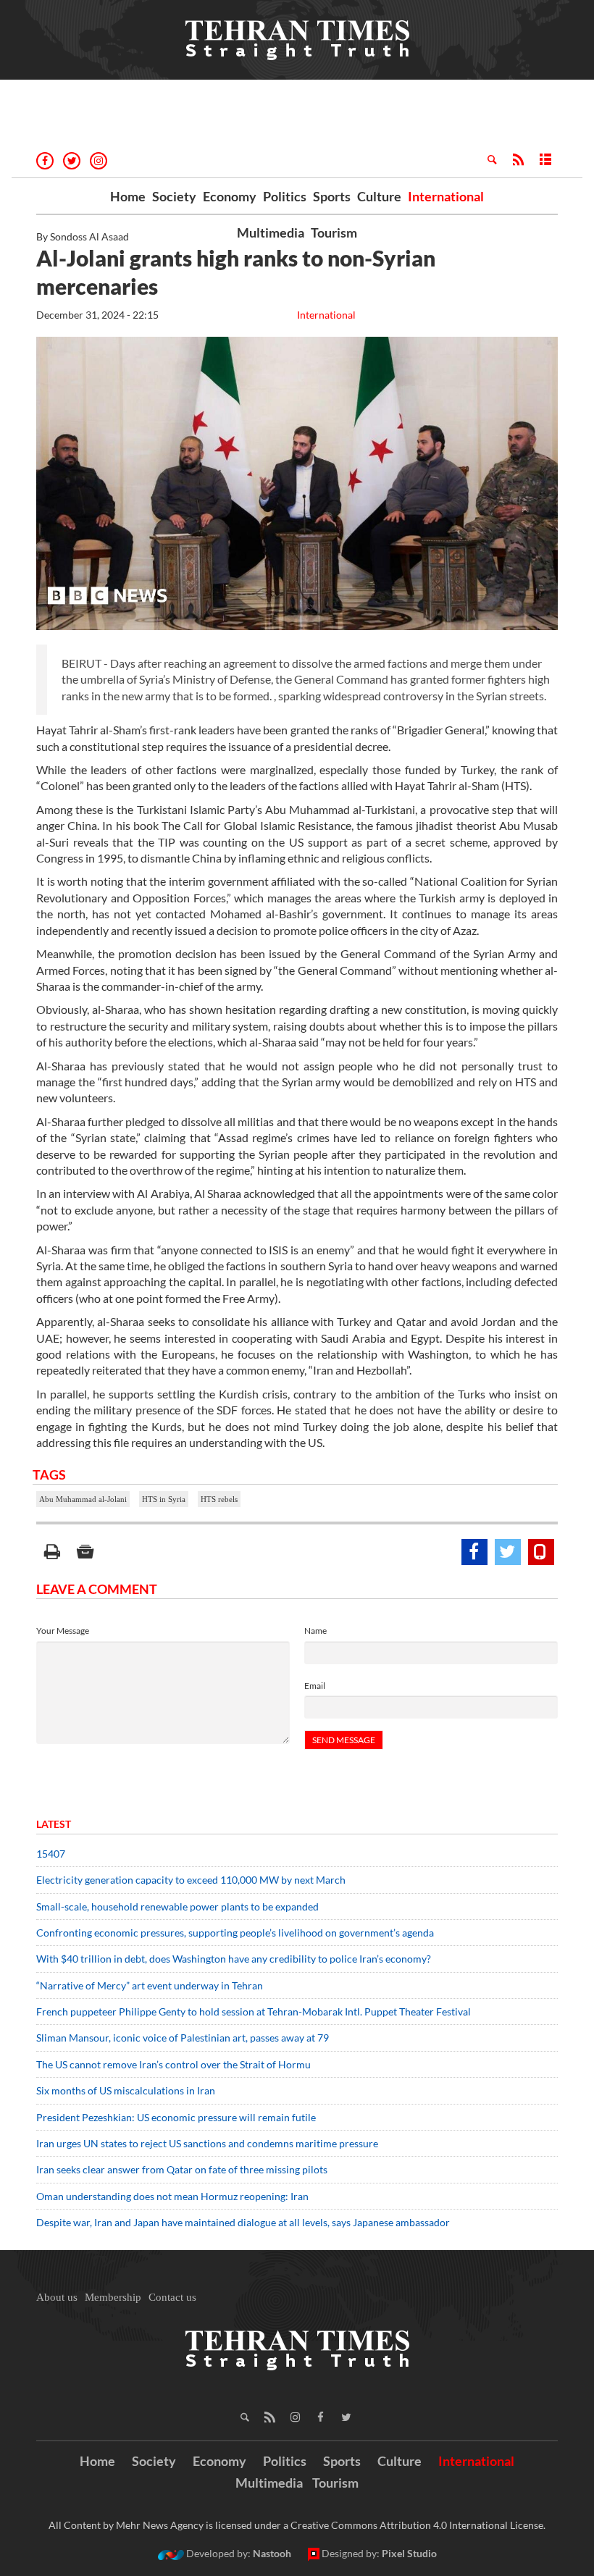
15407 (51, 1854)
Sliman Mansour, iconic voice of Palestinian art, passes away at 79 (183, 2038)
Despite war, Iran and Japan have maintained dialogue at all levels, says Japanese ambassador (244, 2222)
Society (174, 196)
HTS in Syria (164, 1499)
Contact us (172, 2297)
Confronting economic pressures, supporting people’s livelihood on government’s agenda (235, 1933)
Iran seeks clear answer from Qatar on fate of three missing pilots (182, 2169)
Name (315, 1631)
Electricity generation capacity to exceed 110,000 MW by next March (191, 1880)
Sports (332, 196)
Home (128, 196)
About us (57, 2297)
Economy (230, 196)
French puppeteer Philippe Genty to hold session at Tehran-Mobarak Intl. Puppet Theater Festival (254, 2011)
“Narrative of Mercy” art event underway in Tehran (150, 1985)
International (446, 196)
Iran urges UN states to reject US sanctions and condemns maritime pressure (207, 2143)
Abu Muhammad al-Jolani (83, 1499)
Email (315, 1686)
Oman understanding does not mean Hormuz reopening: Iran (172, 2196)
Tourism (334, 232)
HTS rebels (219, 1499)
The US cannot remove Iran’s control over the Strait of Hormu (173, 2064)
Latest (54, 1824)
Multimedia (271, 232)
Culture (379, 196)
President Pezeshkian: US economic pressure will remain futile (177, 2117)
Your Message (63, 1631)
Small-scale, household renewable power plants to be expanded (177, 1906)
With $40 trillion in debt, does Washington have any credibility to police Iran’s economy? (234, 1959)
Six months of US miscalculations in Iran (126, 2090)
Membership (113, 2297)
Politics (285, 196)
